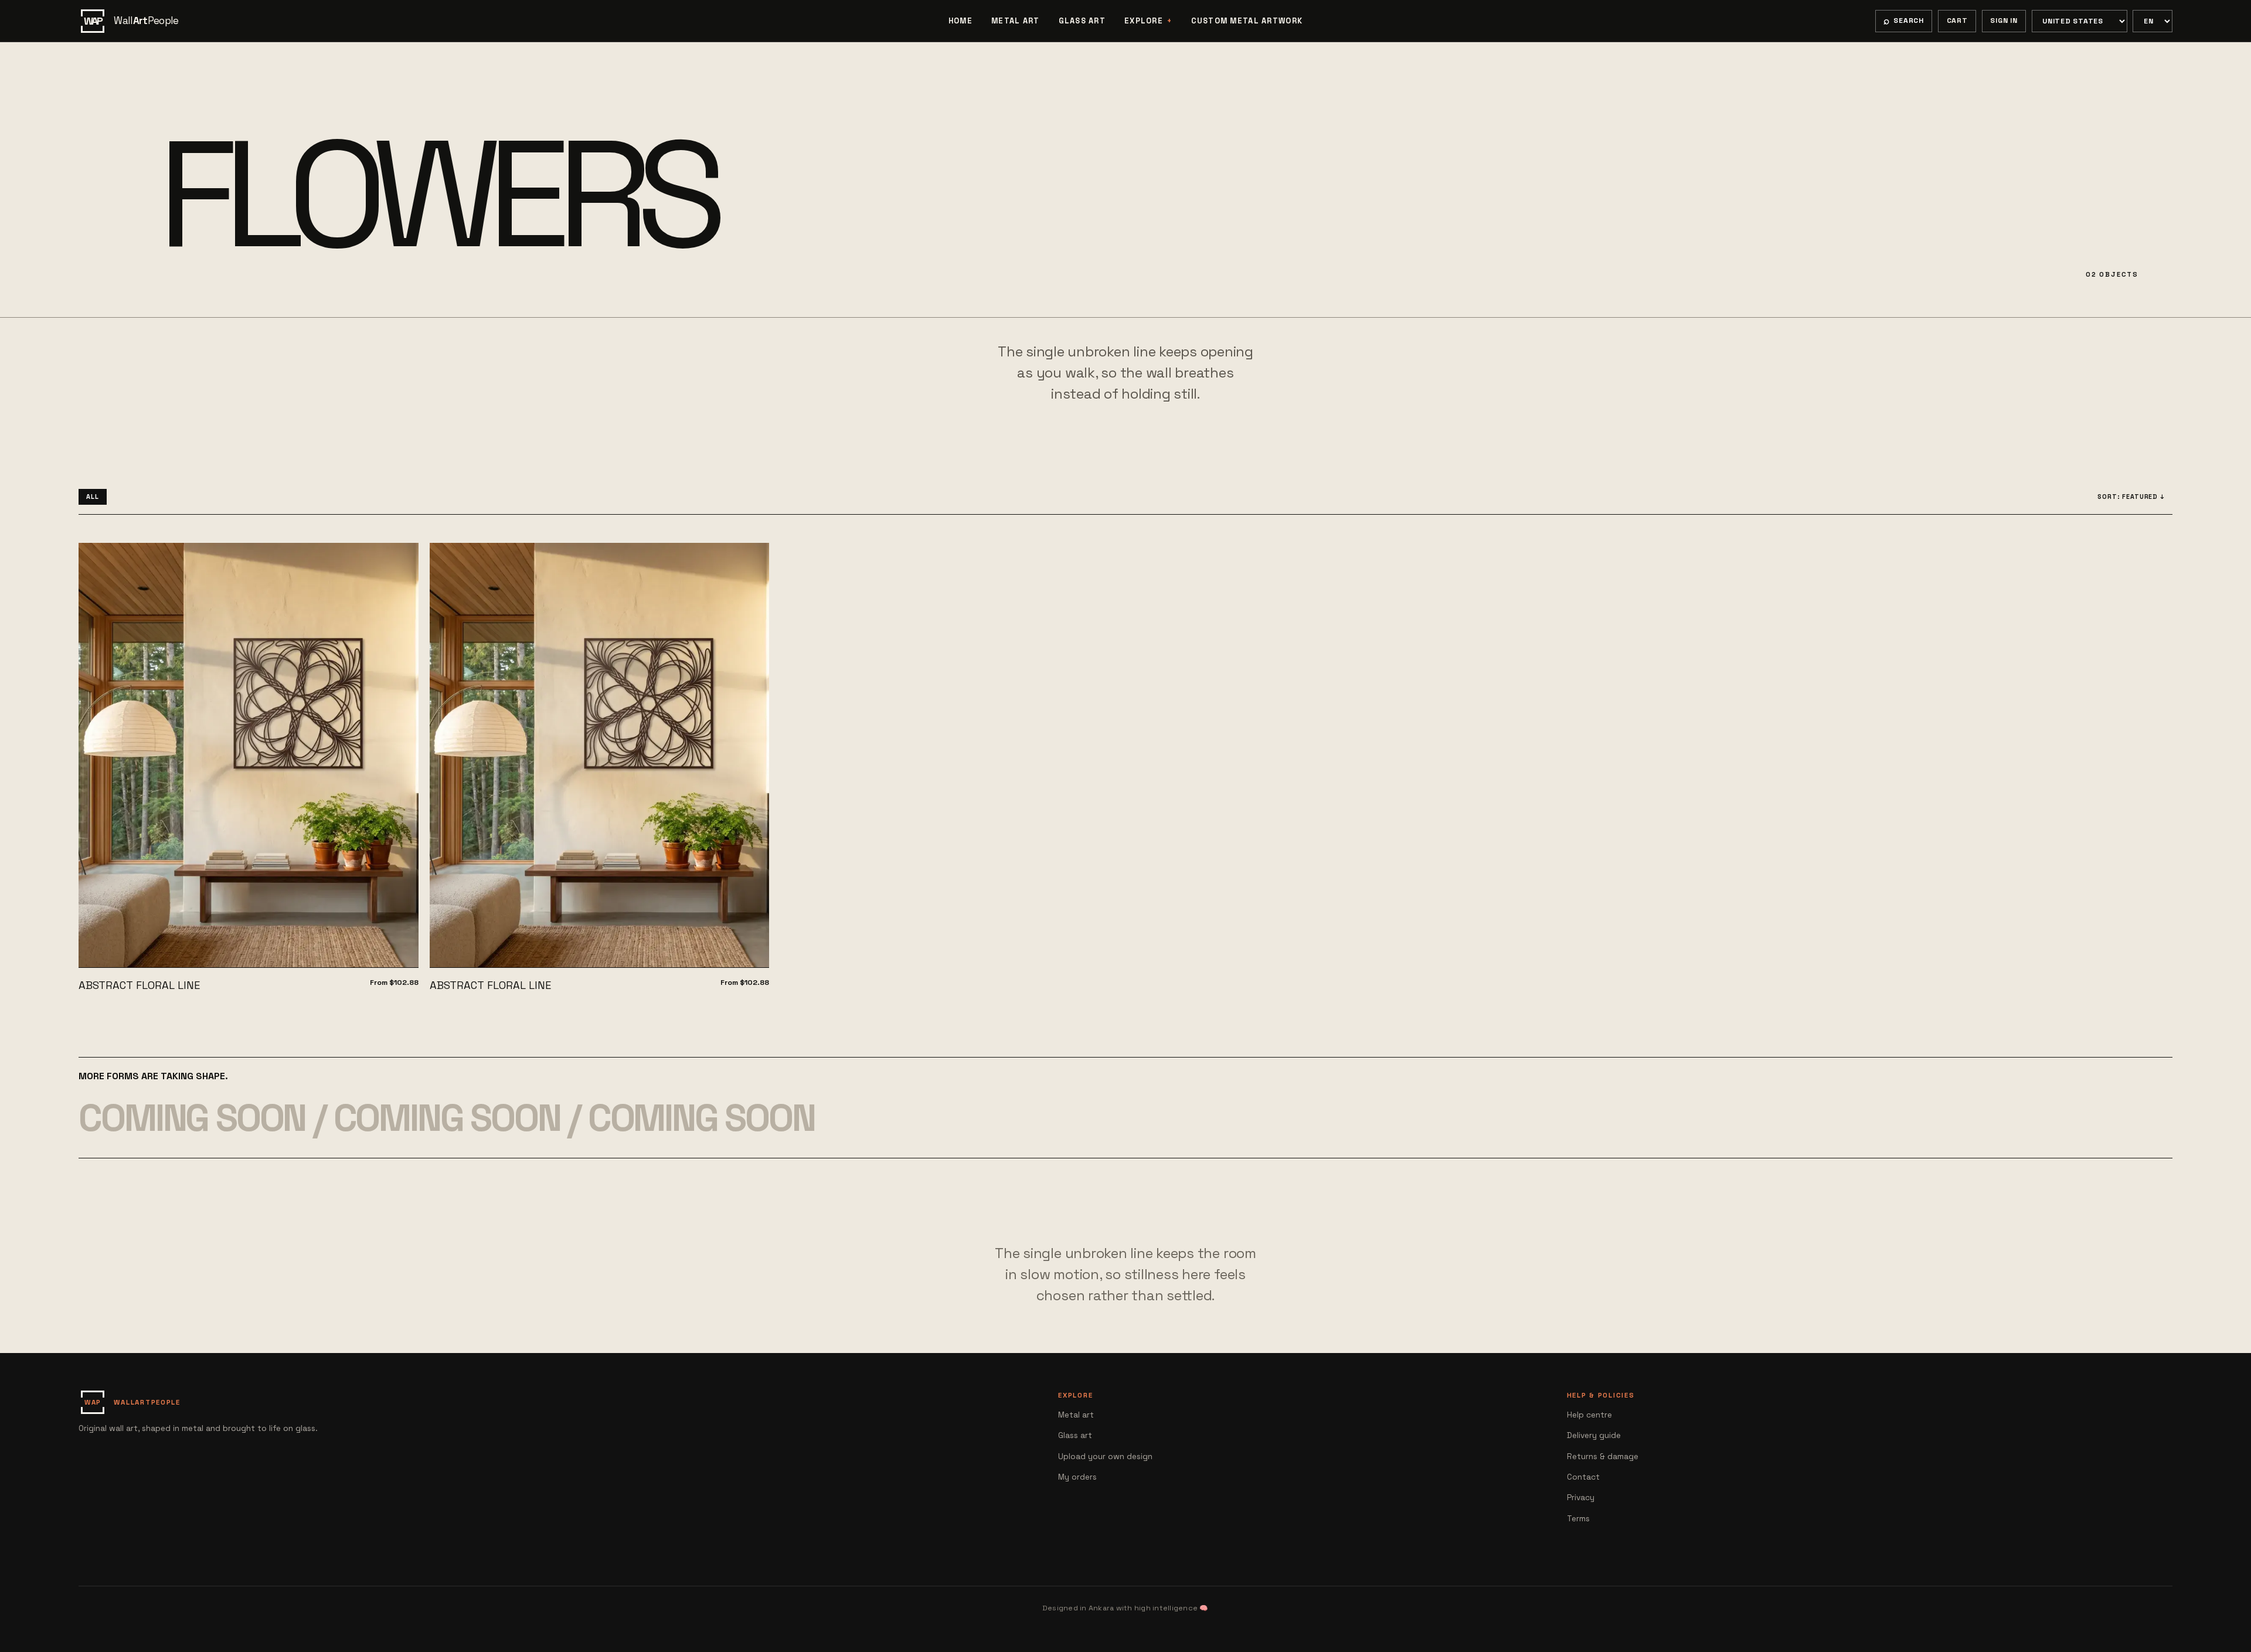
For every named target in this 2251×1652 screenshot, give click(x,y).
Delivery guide (1594, 1435)
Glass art (1082, 21)
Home (960, 21)
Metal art (1016, 21)
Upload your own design (1105, 1456)
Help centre (1589, 1415)
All (93, 497)
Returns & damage (1603, 1456)
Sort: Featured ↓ (2131, 497)
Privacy (1581, 1498)
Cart (1957, 21)
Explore (1144, 21)
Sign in (2004, 21)
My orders (1077, 1477)
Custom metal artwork (1247, 21)
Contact (1583, 1477)
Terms (1578, 1519)
